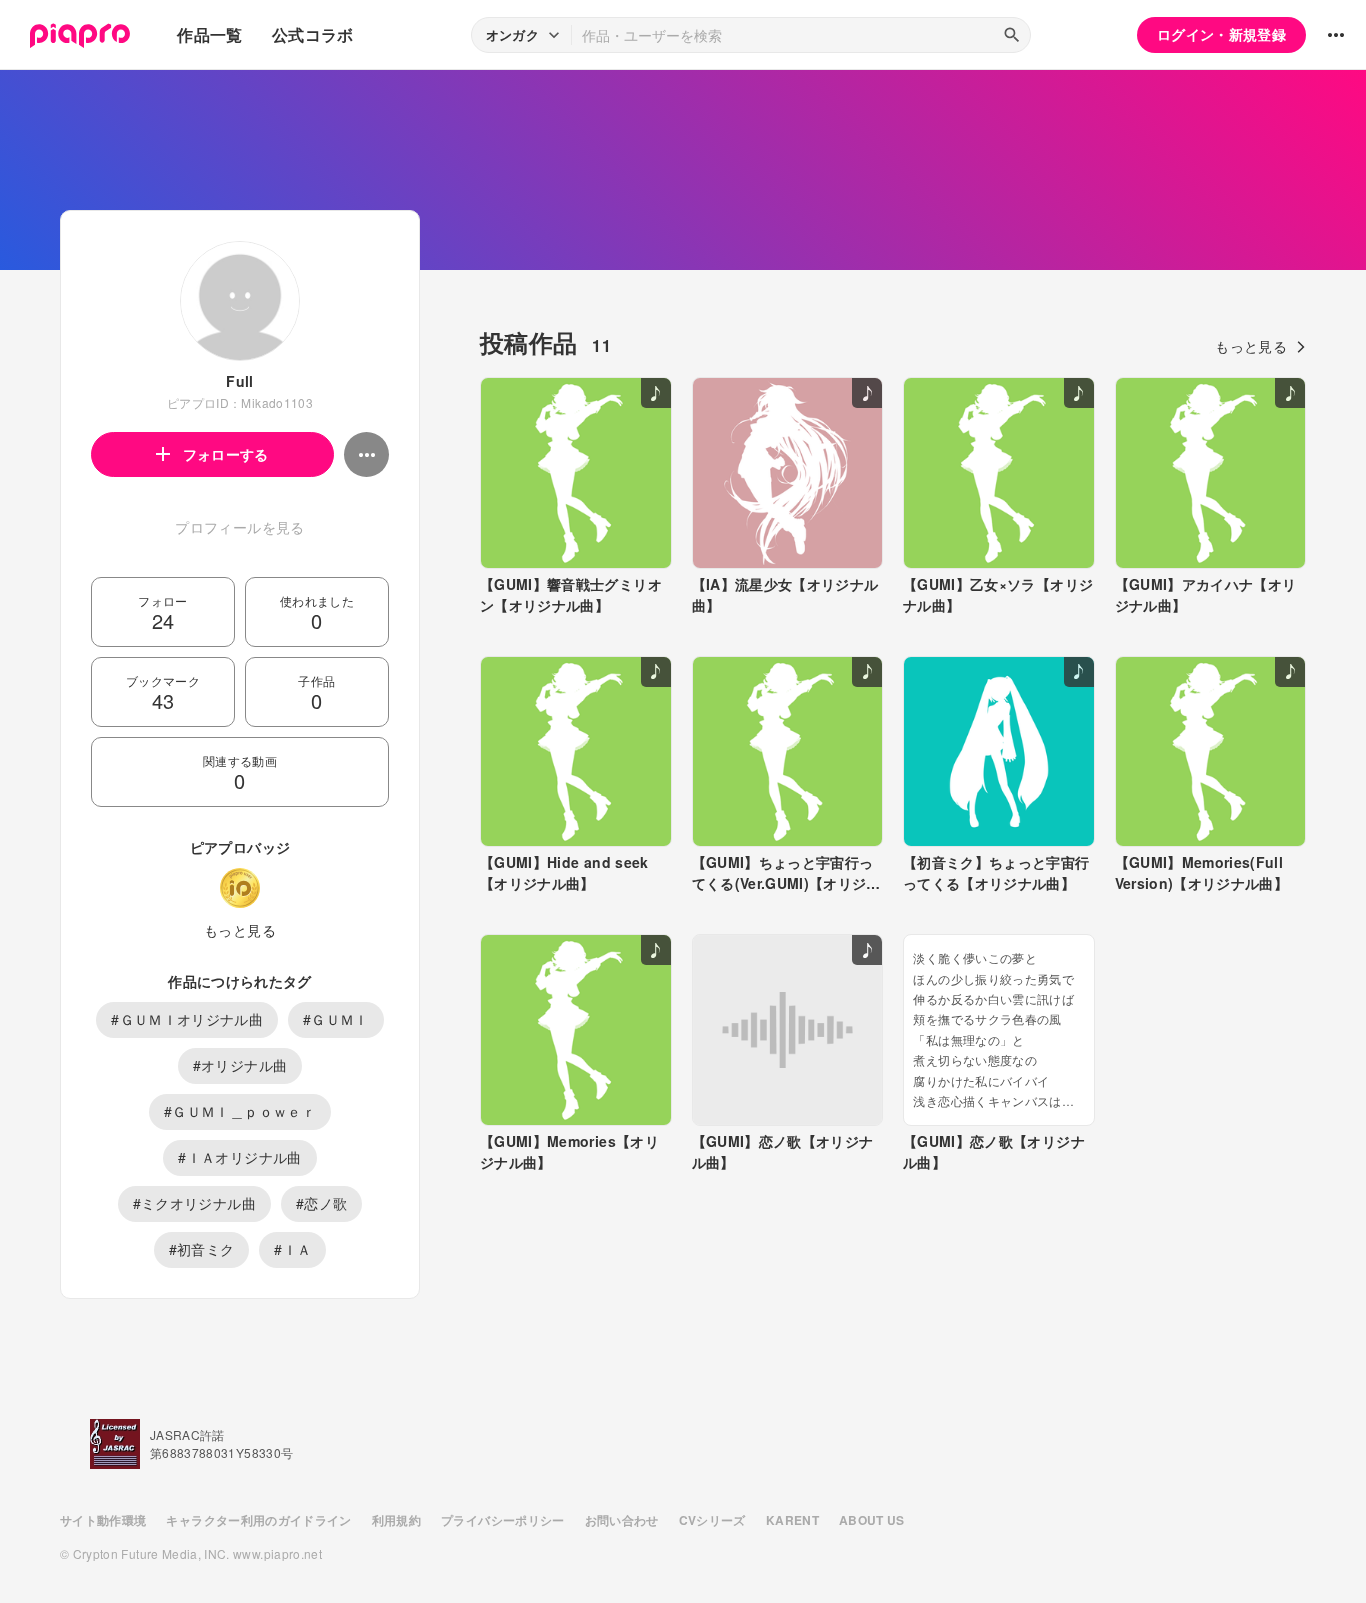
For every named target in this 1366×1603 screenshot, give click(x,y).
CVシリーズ (712, 1520)
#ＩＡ (292, 1249)
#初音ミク (202, 1249)
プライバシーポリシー (503, 1520)
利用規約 (396, 1520)
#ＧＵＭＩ (336, 1019)
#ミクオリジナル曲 (194, 1203)
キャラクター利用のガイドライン (258, 1520)
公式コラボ (313, 34)
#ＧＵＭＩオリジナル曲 (187, 1019)
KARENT (792, 1520)
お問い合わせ (622, 1520)
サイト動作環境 (103, 1520)
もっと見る (240, 930)
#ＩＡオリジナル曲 (239, 1157)
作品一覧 (209, 34)
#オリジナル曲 (240, 1065)
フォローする (226, 454)
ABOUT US (872, 1520)
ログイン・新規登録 (1221, 34)
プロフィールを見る (239, 527)
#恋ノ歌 (321, 1203)
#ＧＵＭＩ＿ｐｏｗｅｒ (240, 1111)
